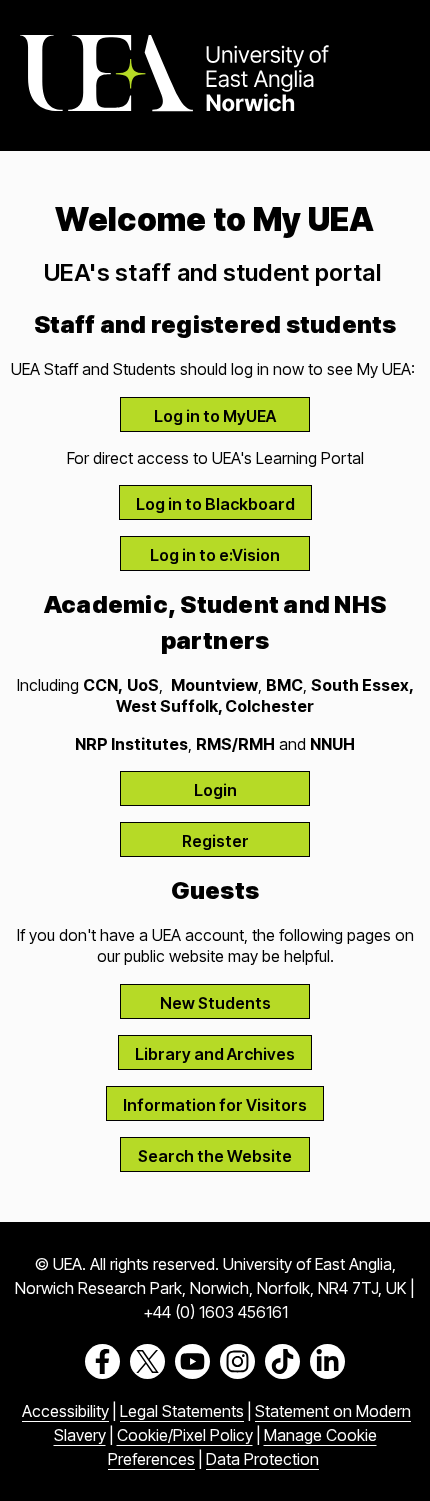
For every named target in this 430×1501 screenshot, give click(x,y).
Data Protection (262, 1459)
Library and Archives (215, 1054)
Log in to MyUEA (215, 416)
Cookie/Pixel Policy (185, 1435)
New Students (215, 1003)
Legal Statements (182, 1411)
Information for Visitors (215, 1105)
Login (215, 790)
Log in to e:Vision (215, 555)
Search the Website (215, 1156)
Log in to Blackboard (215, 504)
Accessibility (65, 1411)
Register (215, 841)
